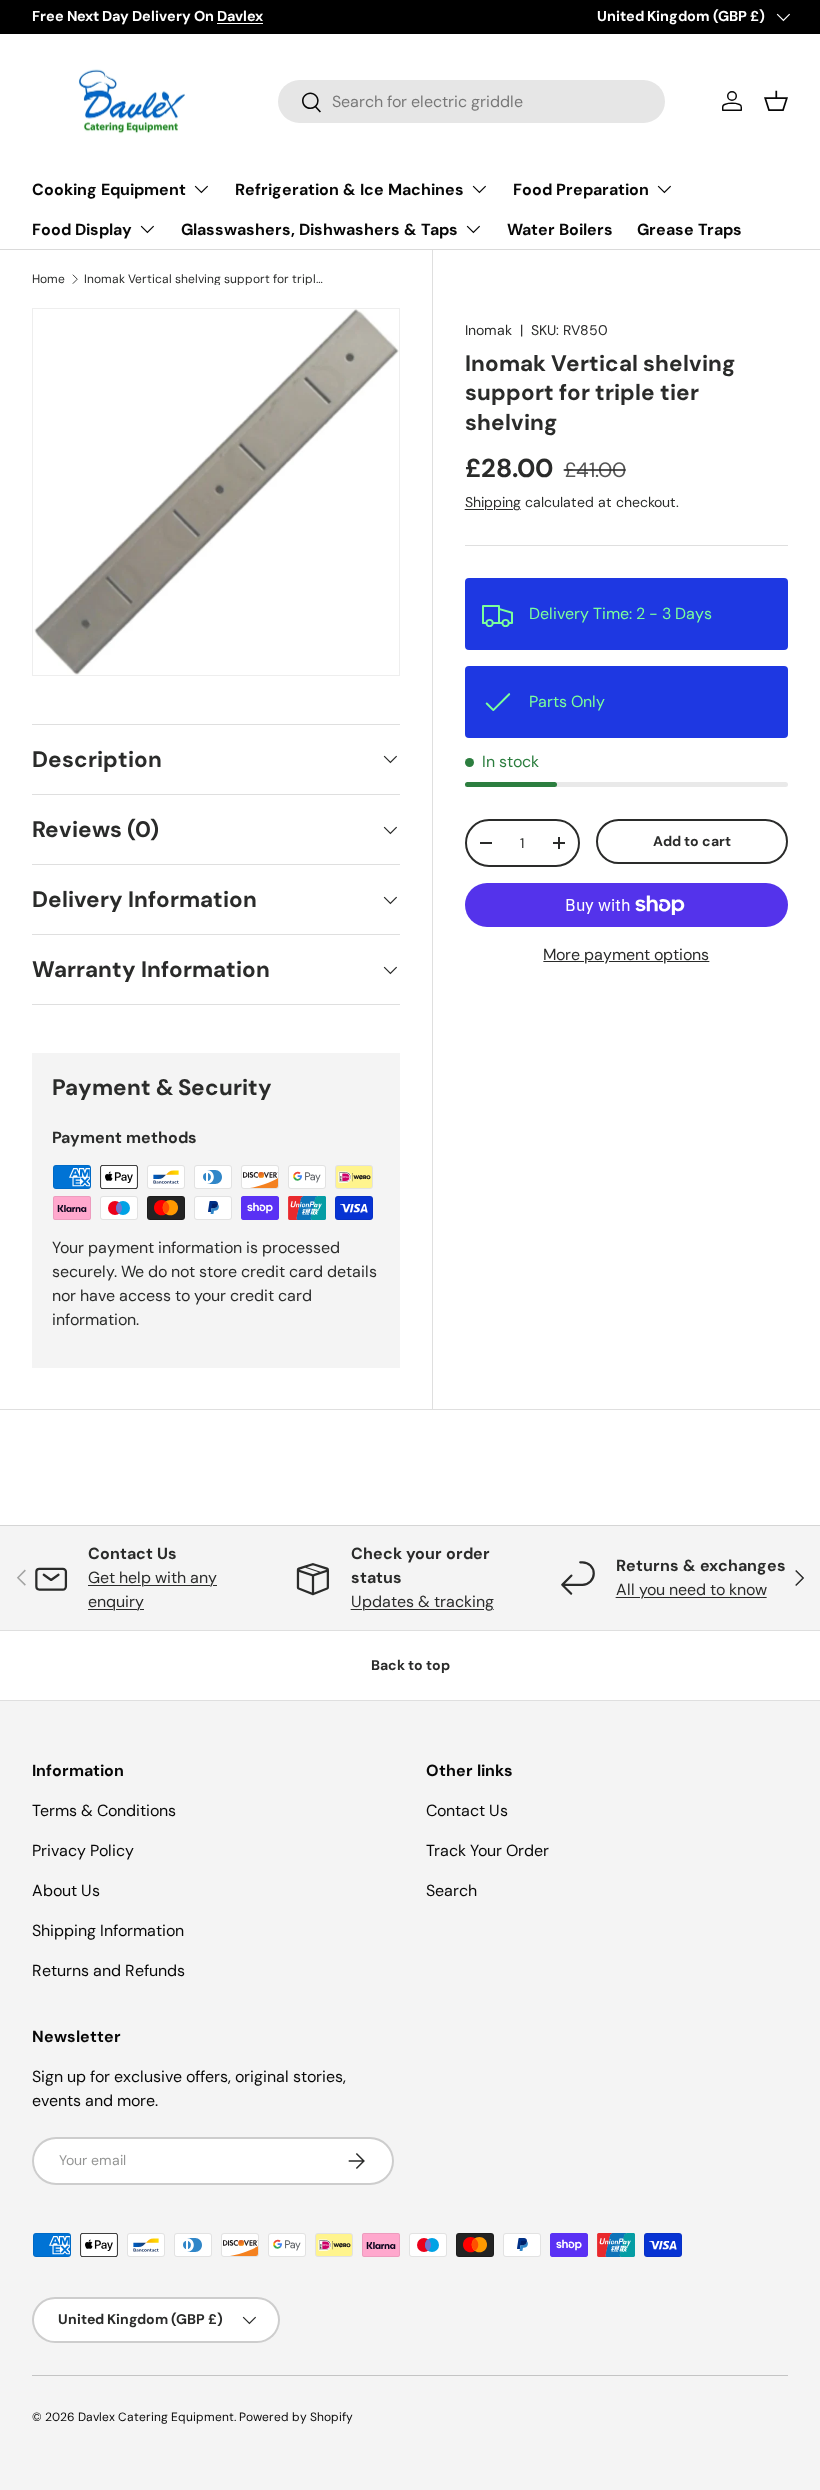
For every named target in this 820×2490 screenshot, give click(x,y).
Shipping (493, 502)
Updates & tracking (422, 1601)
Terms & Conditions (104, 1810)
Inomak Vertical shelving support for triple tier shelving (204, 279)
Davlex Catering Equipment (156, 2417)
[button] (776, 101)
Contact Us (467, 1810)
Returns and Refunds (108, 1970)
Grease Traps (689, 229)
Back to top (410, 1665)
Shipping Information (108, 1930)
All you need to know (691, 1589)
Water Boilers (560, 229)
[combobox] (471, 101)
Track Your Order (487, 1850)
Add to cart (692, 841)
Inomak (488, 330)
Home (48, 279)
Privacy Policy (83, 1850)
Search (451, 1890)
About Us (66, 1890)
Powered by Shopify (296, 2417)
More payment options (626, 954)
